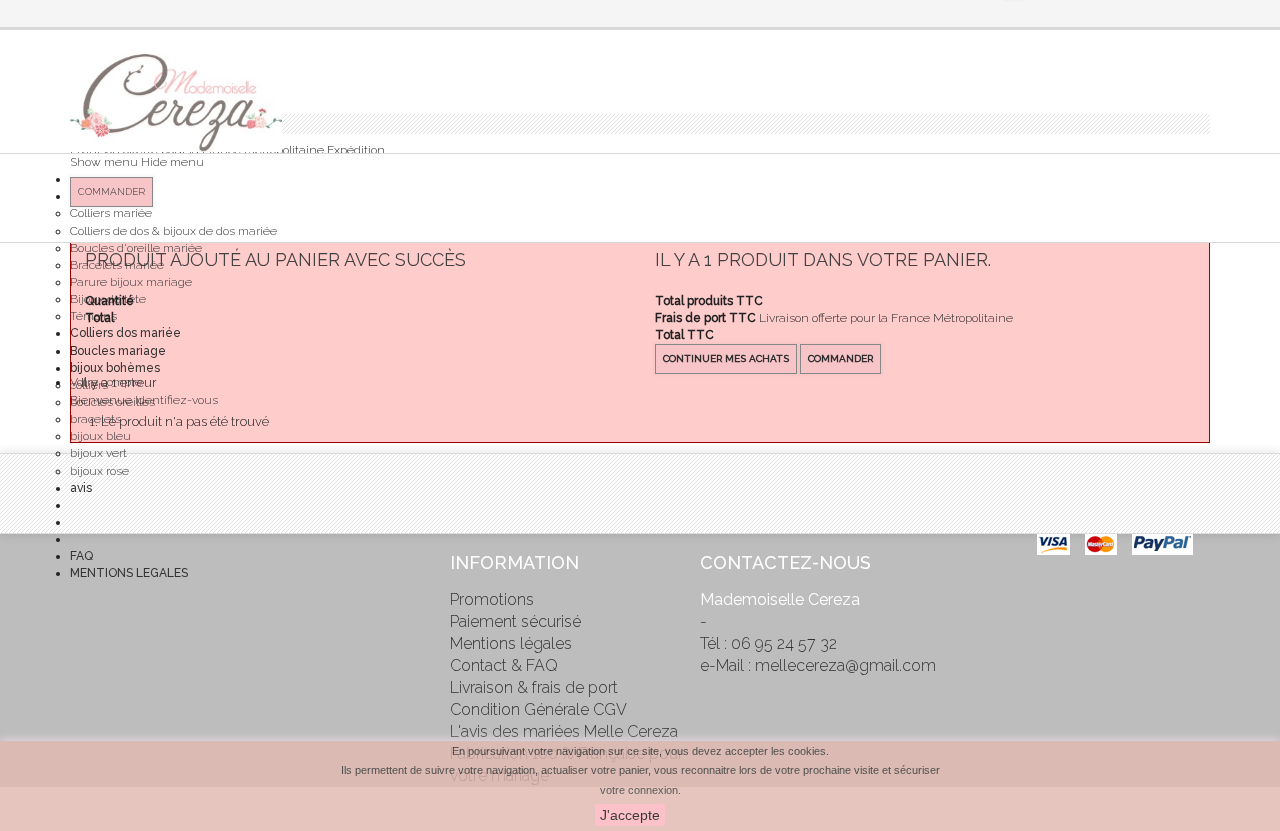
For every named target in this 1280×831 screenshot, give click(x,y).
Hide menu (172, 162)
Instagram (85, 645)
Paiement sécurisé (515, 621)
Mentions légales (511, 643)
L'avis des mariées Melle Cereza (564, 731)
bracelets (95, 419)
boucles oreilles (112, 402)
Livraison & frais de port (534, 687)
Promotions (492, 599)
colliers (89, 385)
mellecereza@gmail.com (845, 665)
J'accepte (630, 815)
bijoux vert (98, 453)
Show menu (104, 162)
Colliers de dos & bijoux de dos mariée (173, 231)
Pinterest (85, 603)
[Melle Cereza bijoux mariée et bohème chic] (176, 103)
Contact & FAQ (504, 665)
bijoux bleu (100, 436)
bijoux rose (99, 471)
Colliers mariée (111, 213)
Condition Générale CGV (538, 709)
